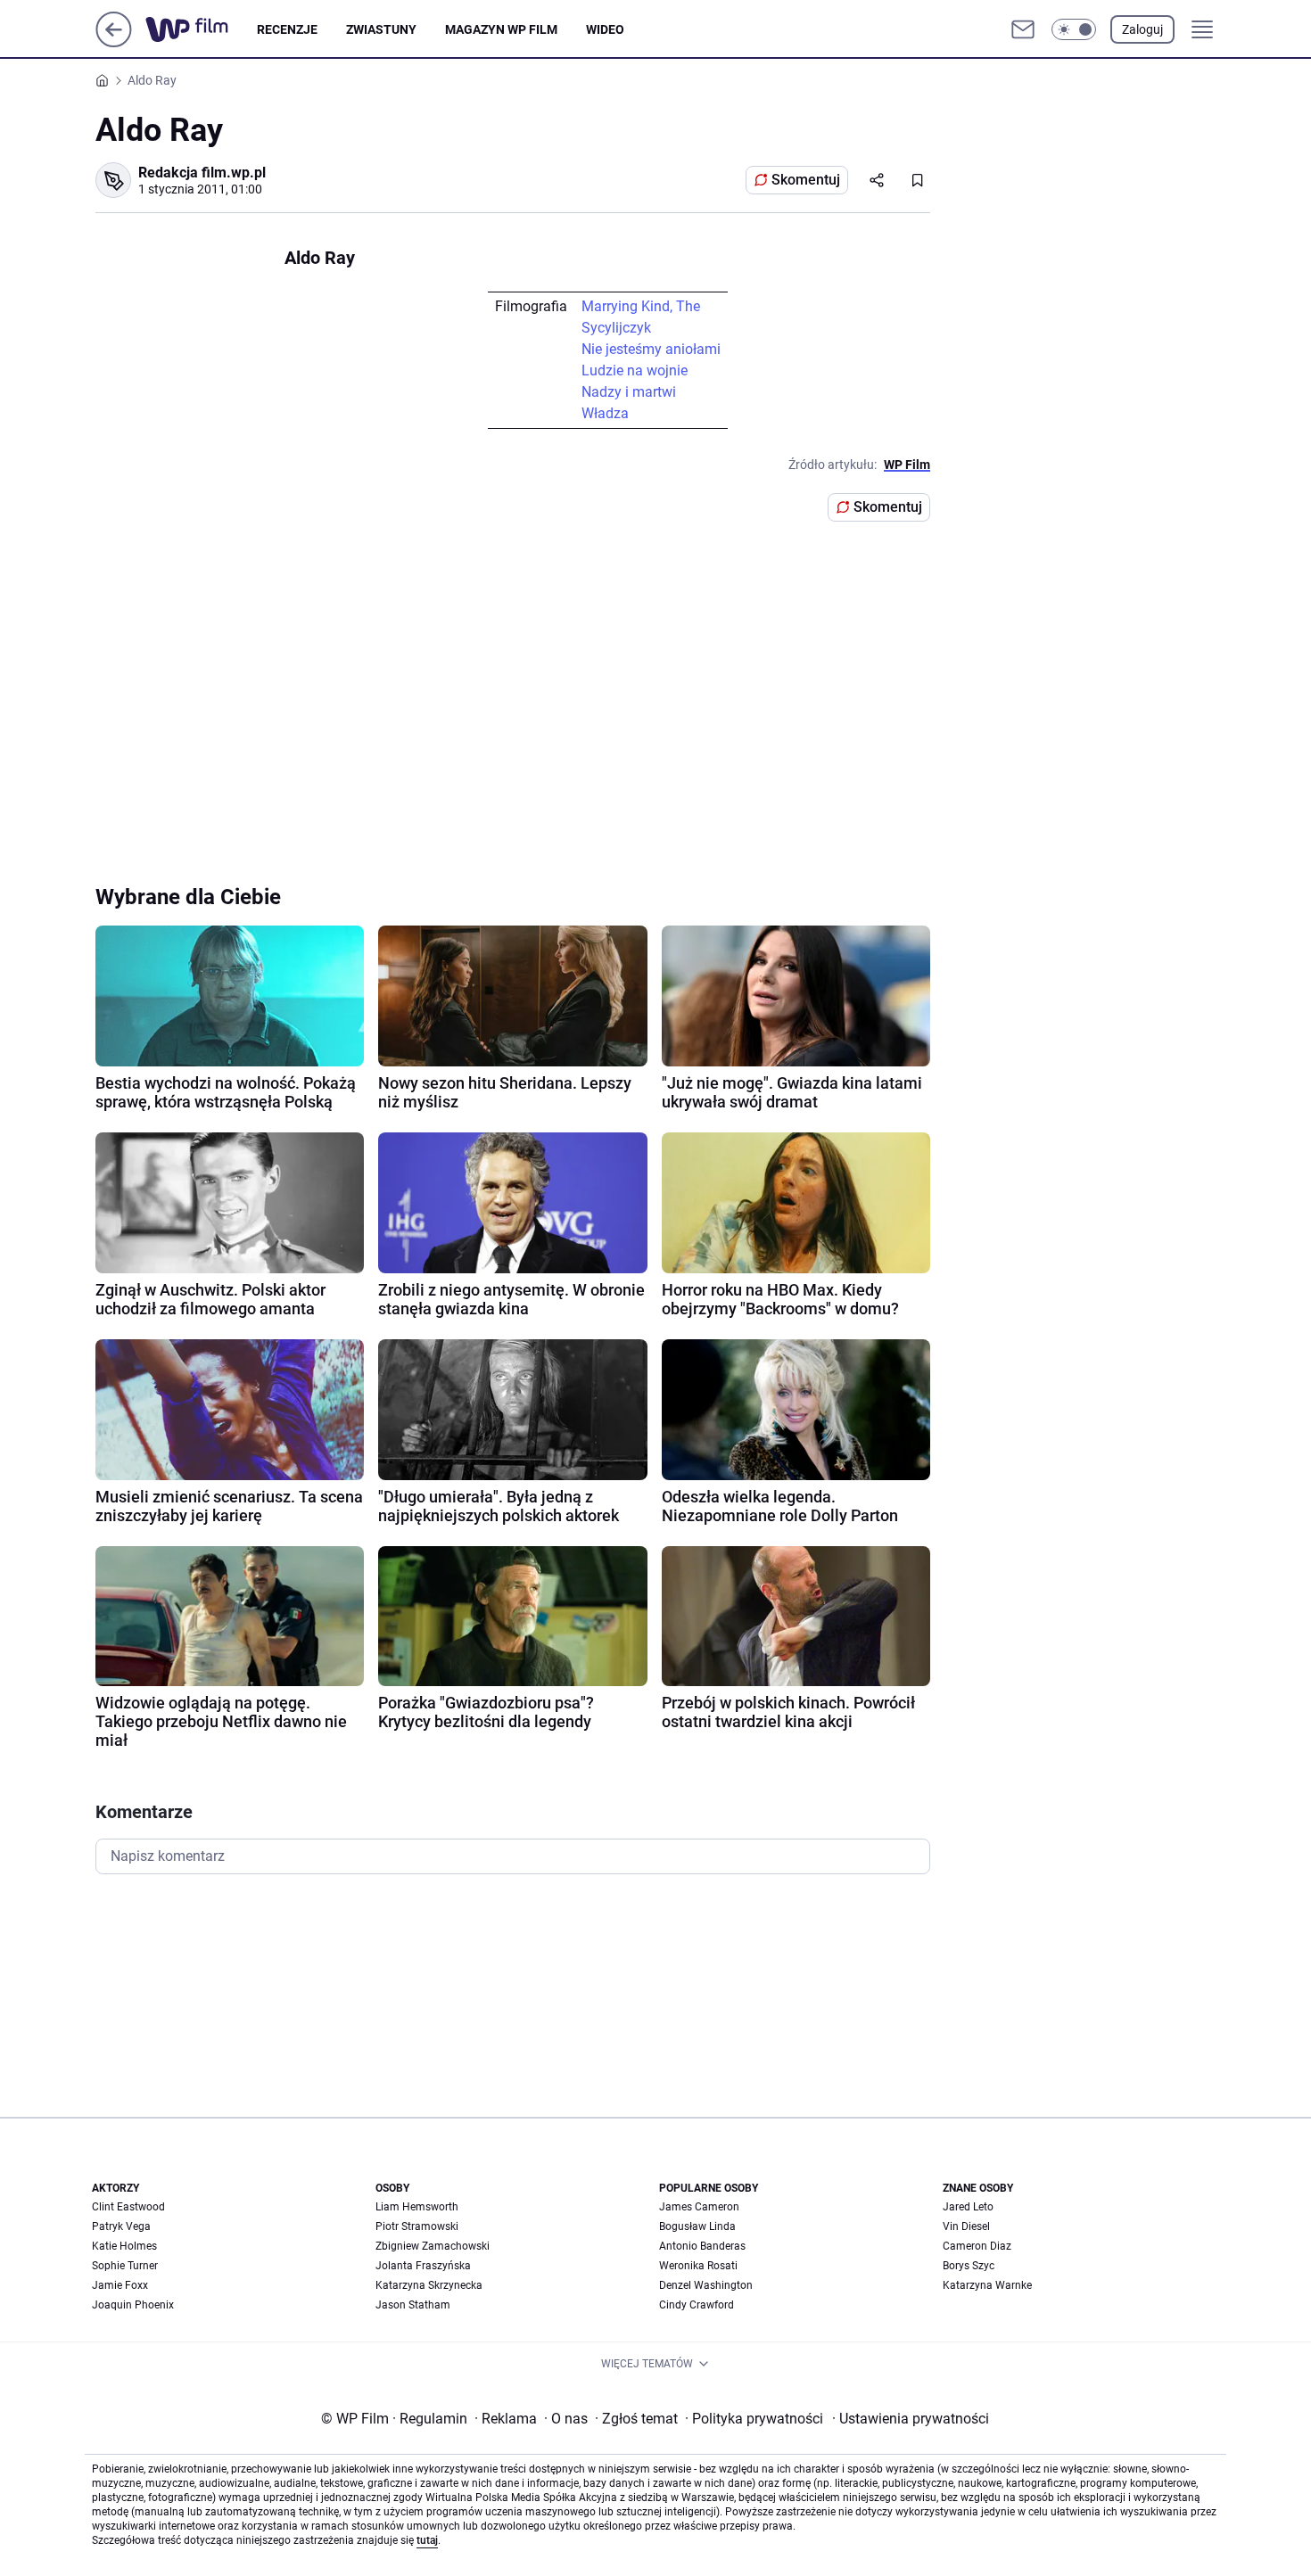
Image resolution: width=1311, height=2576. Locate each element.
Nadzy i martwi (629, 392)
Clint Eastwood (128, 2207)
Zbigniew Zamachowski (433, 2246)
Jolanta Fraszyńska (423, 2266)
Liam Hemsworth (417, 2207)
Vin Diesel (966, 2226)
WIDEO (605, 29)
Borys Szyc (969, 2266)
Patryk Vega (121, 2226)
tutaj (427, 2540)
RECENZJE (287, 29)
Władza (605, 413)
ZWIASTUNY (381, 29)
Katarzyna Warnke (987, 2285)
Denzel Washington (706, 2285)
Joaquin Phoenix (133, 2305)
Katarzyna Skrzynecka (429, 2285)
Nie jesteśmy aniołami (651, 349)
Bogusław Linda (697, 2226)
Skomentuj (806, 180)
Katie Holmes (124, 2246)
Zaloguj (1142, 29)
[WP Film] (201, 29)
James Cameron (699, 2207)
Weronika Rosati (698, 2266)
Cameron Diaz (977, 2246)
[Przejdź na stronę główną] (114, 42)
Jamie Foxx (120, 2285)
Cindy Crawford (697, 2305)
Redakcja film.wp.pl (202, 173)
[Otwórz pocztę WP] (1023, 29)
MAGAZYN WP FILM (501, 29)
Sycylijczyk (616, 328)
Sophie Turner (125, 2266)
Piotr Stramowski (417, 2226)
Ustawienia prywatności (911, 2419)
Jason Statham (413, 2305)
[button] (1074, 29)
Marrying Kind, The (641, 306)
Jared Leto (968, 2207)
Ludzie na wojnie (635, 370)
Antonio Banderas (702, 2246)
